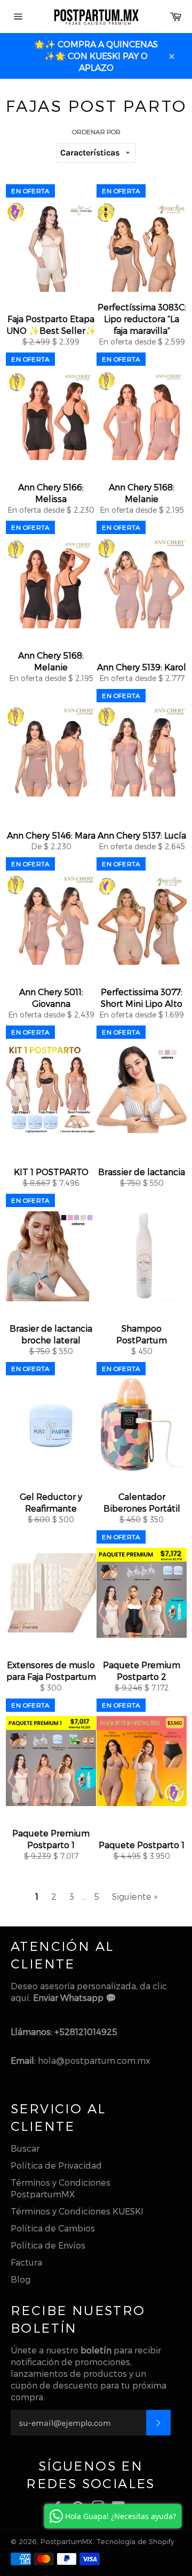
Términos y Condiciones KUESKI (77, 2211)
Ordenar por (96, 132)
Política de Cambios (53, 2228)
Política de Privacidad (56, 2165)
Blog (21, 2279)
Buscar (25, 2148)
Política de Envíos (48, 2245)
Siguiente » (135, 1896)
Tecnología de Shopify (135, 2541)
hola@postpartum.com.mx (94, 2060)
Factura (26, 2262)
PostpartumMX (67, 2541)
